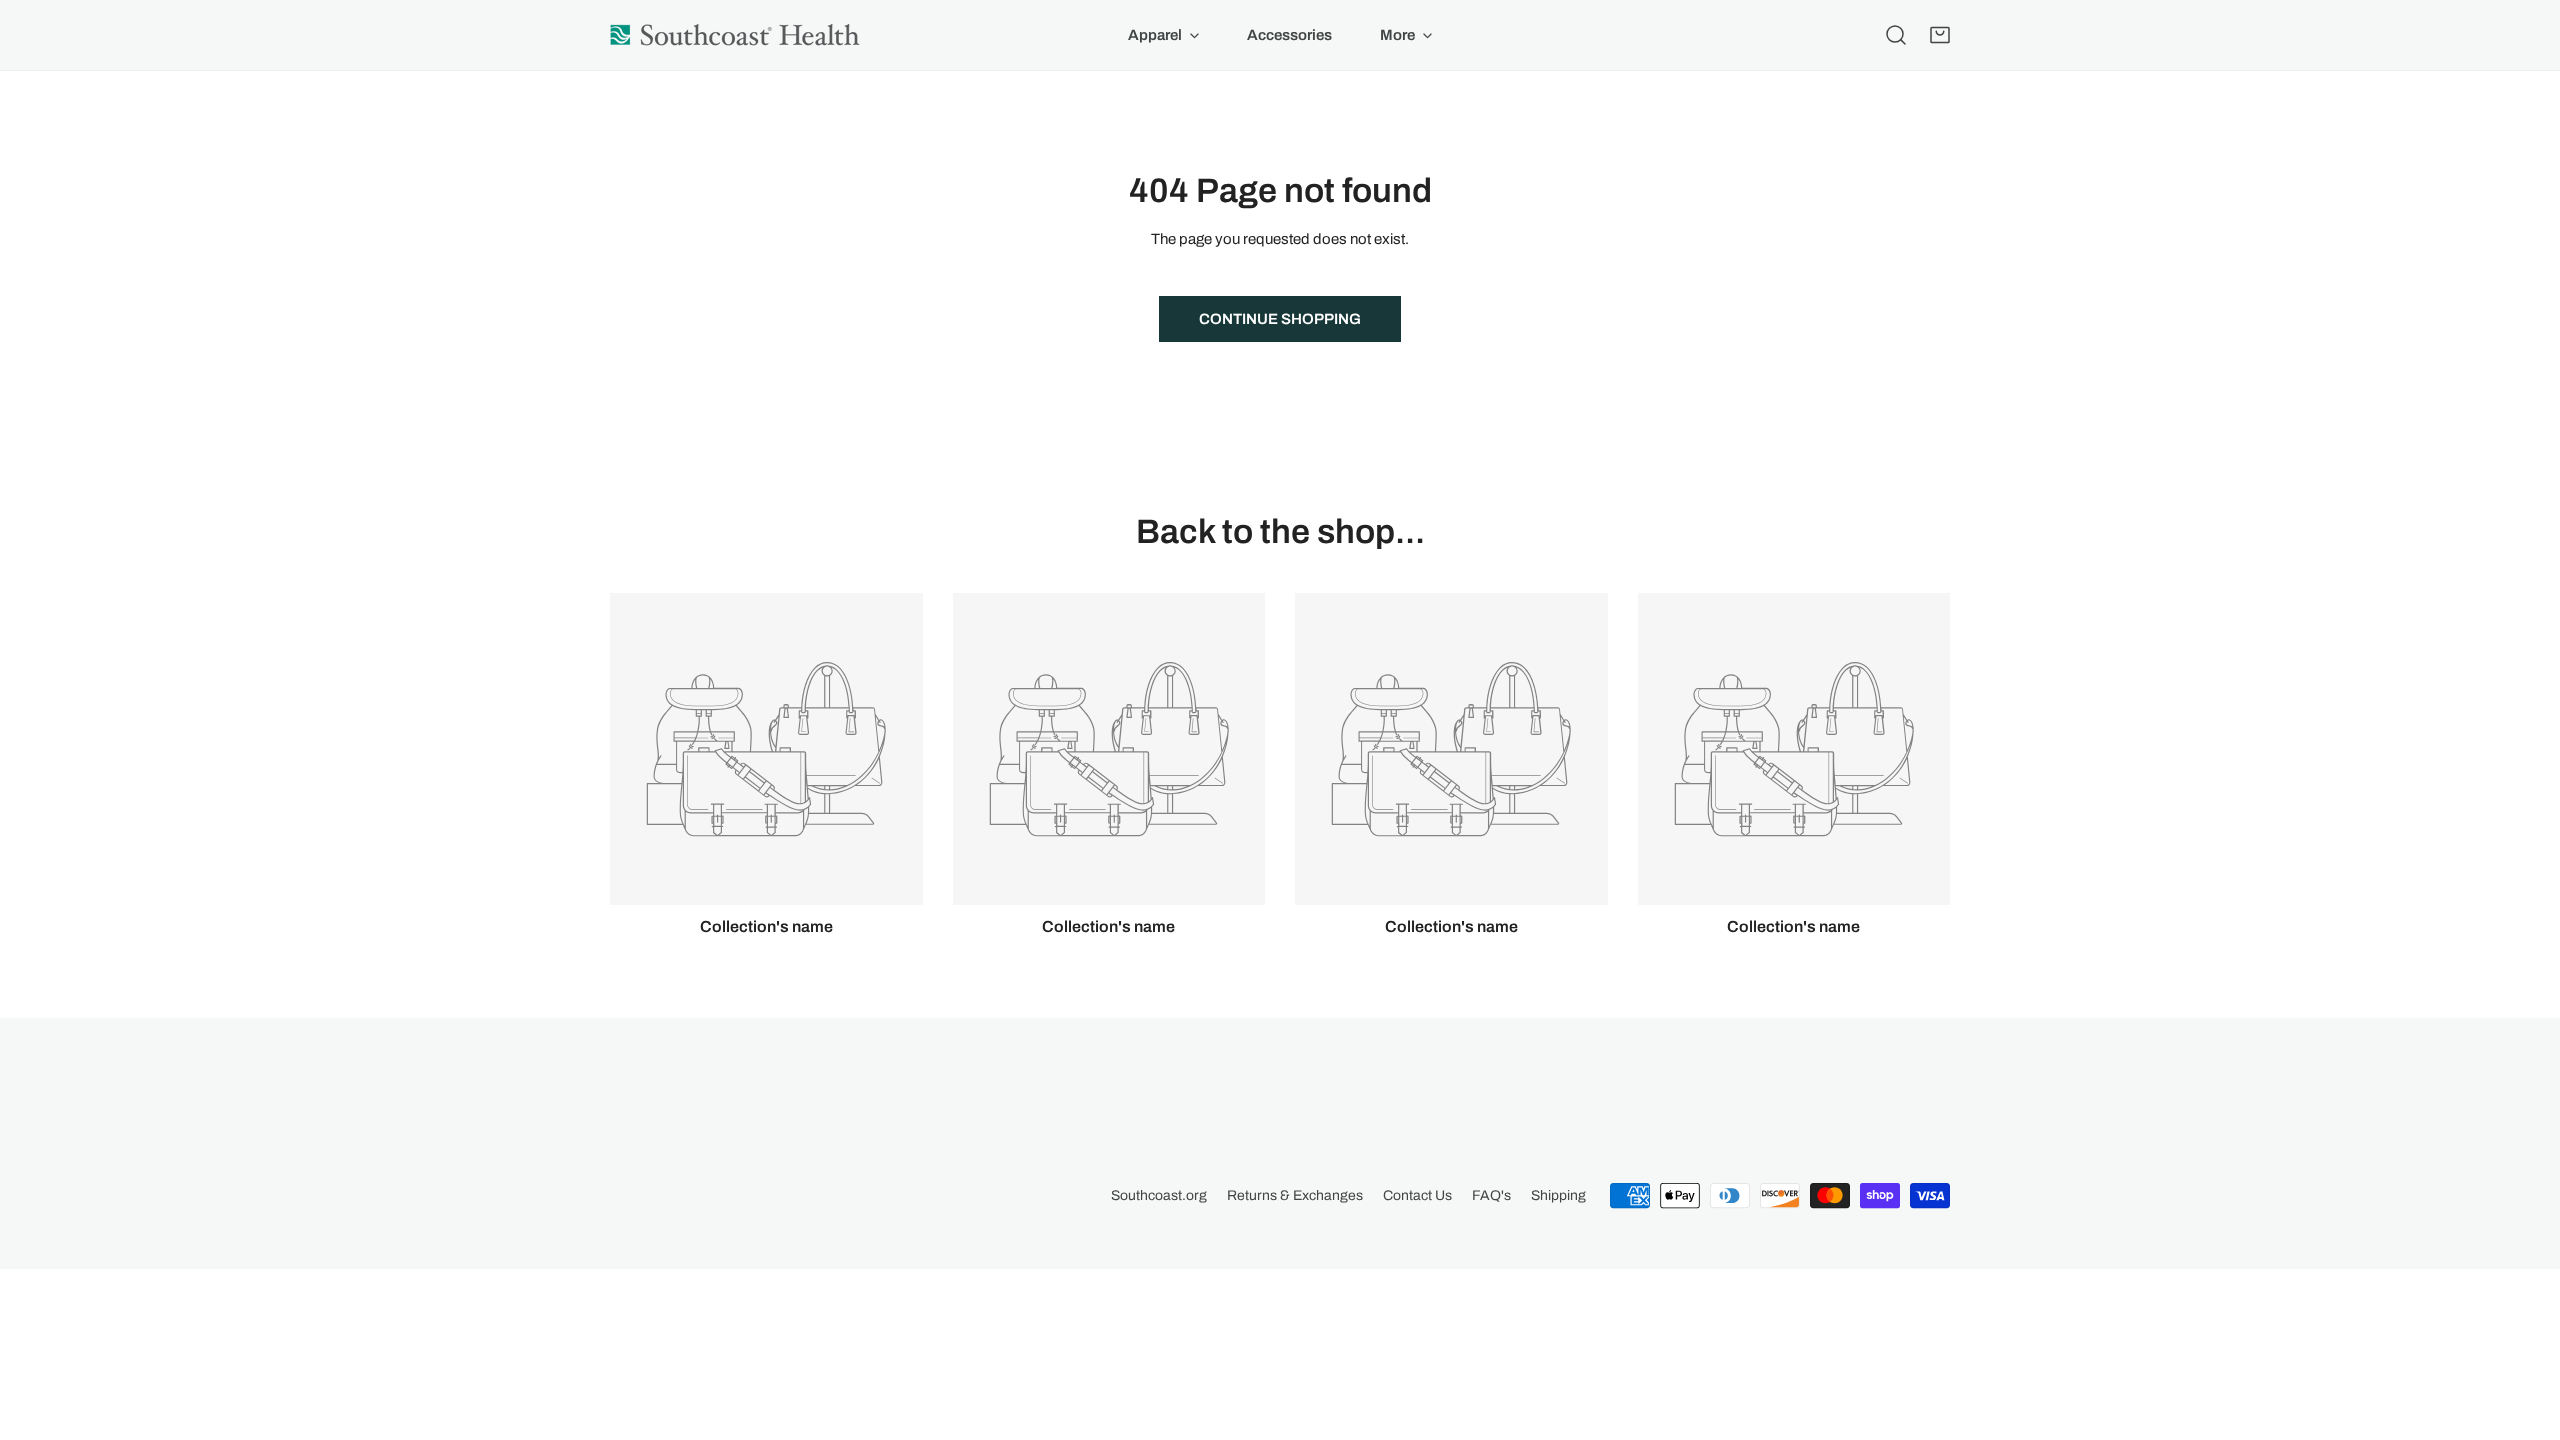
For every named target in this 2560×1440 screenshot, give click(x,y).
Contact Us (1417, 1195)
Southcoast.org (1159, 1195)
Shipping (1558, 1195)
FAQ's (1491, 1195)
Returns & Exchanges (1295, 1195)
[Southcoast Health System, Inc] (735, 35)
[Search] (1896, 35)
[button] (1940, 35)
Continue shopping (1280, 319)
